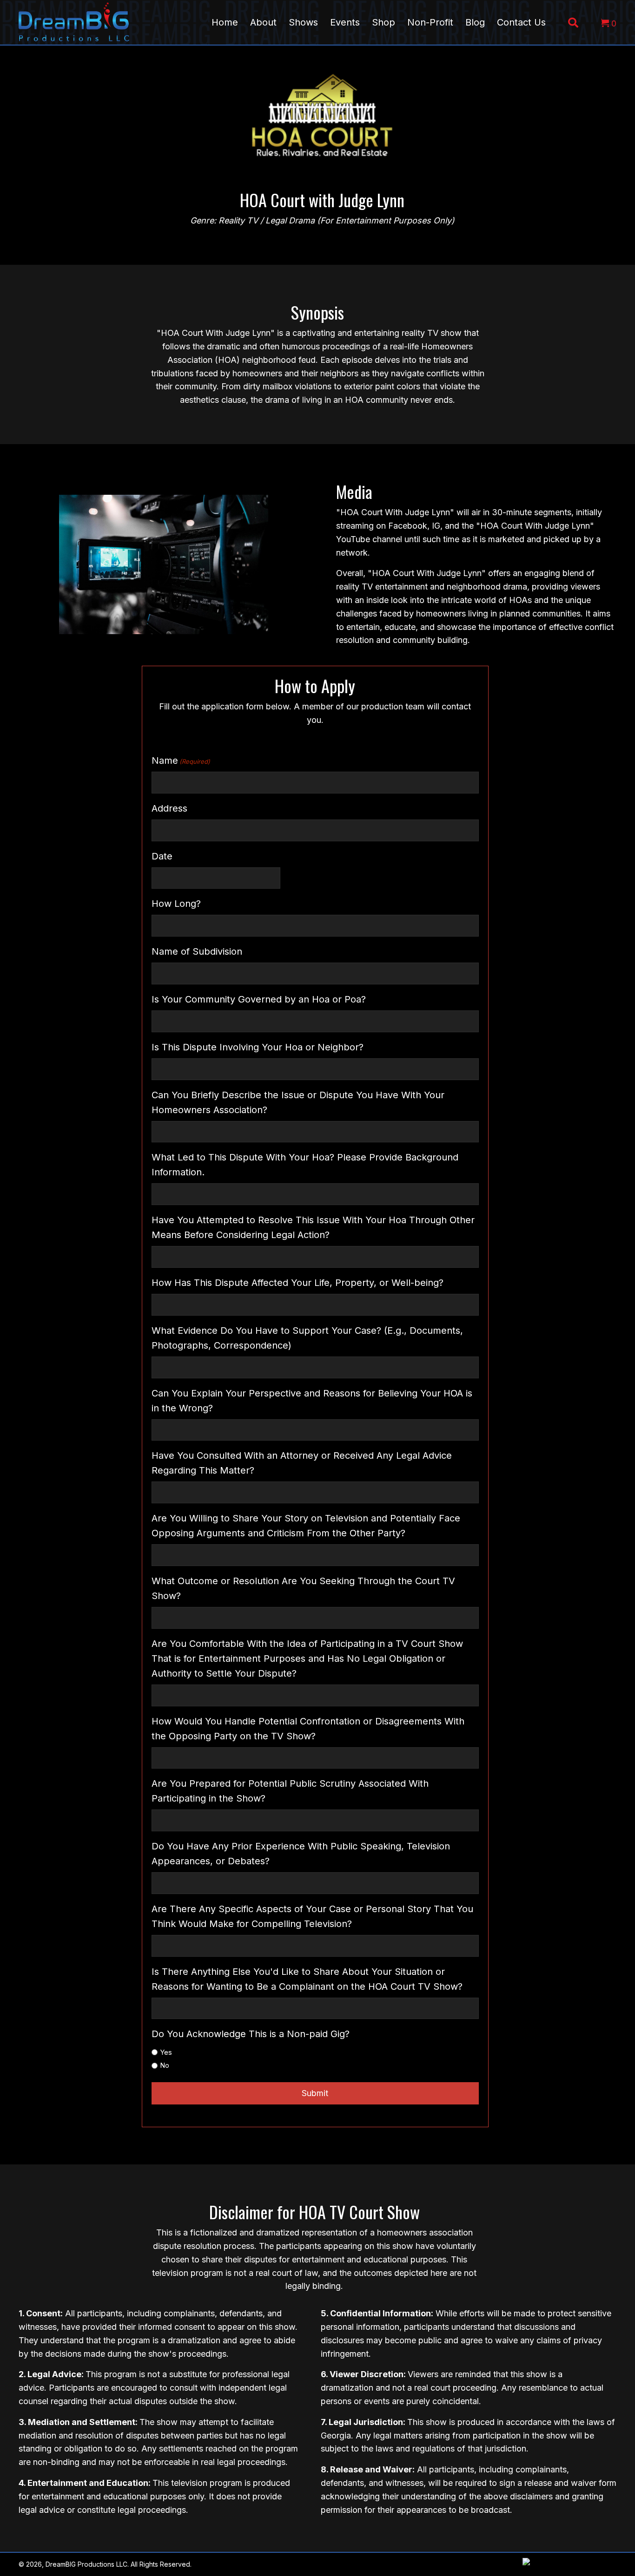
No (165, 2065)
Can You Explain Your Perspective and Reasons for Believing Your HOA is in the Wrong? (312, 1401)
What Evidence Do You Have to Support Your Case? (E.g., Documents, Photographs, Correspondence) (307, 1338)
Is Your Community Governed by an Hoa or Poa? (259, 999)
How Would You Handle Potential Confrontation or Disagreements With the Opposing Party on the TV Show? (308, 1729)
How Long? (176, 904)
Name (181, 760)
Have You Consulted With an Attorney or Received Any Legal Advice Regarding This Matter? (302, 1463)
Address (169, 808)
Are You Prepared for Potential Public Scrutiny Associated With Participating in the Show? (290, 1791)
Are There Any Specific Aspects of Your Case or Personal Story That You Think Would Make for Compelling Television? (312, 1916)
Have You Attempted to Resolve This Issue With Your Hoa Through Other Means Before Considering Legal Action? (313, 1227)
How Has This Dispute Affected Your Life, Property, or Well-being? (298, 1283)
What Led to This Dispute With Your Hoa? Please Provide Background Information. (305, 1165)
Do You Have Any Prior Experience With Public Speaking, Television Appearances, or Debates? (301, 1854)
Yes (166, 2052)
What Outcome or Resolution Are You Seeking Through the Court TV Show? (303, 1588)
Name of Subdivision (197, 951)
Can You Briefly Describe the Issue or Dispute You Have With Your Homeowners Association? (298, 1102)
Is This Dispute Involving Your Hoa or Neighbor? (258, 1047)
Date (162, 856)
